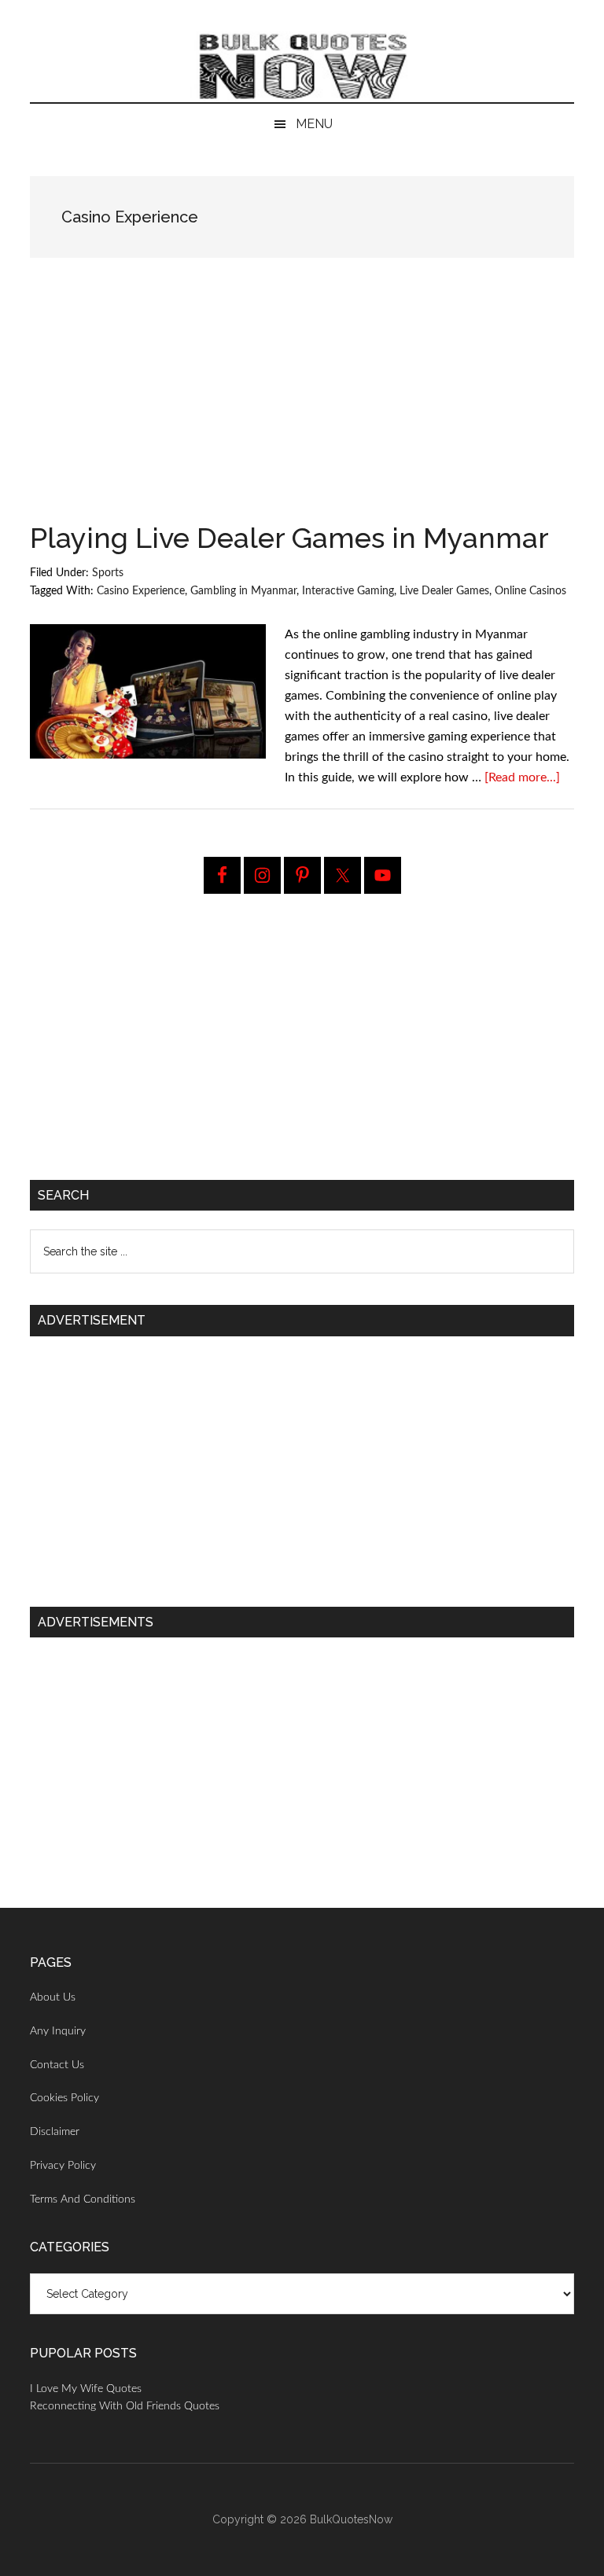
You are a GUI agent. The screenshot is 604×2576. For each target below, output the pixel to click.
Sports (108, 573)
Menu (314, 124)
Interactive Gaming (348, 591)
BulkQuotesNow (351, 2519)
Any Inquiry (58, 2031)
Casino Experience (141, 591)
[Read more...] (522, 777)
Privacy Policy (63, 2166)
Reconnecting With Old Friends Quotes (125, 2406)
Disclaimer (55, 2132)
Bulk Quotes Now (302, 67)
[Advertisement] (302, 407)
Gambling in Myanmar (243, 591)
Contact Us (57, 2065)
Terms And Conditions (83, 2199)
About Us (53, 1997)
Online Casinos (530, 591)
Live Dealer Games (444, 591)
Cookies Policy (64, 2098)
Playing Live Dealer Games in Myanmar (289, 538)
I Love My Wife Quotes (86, 2389)
